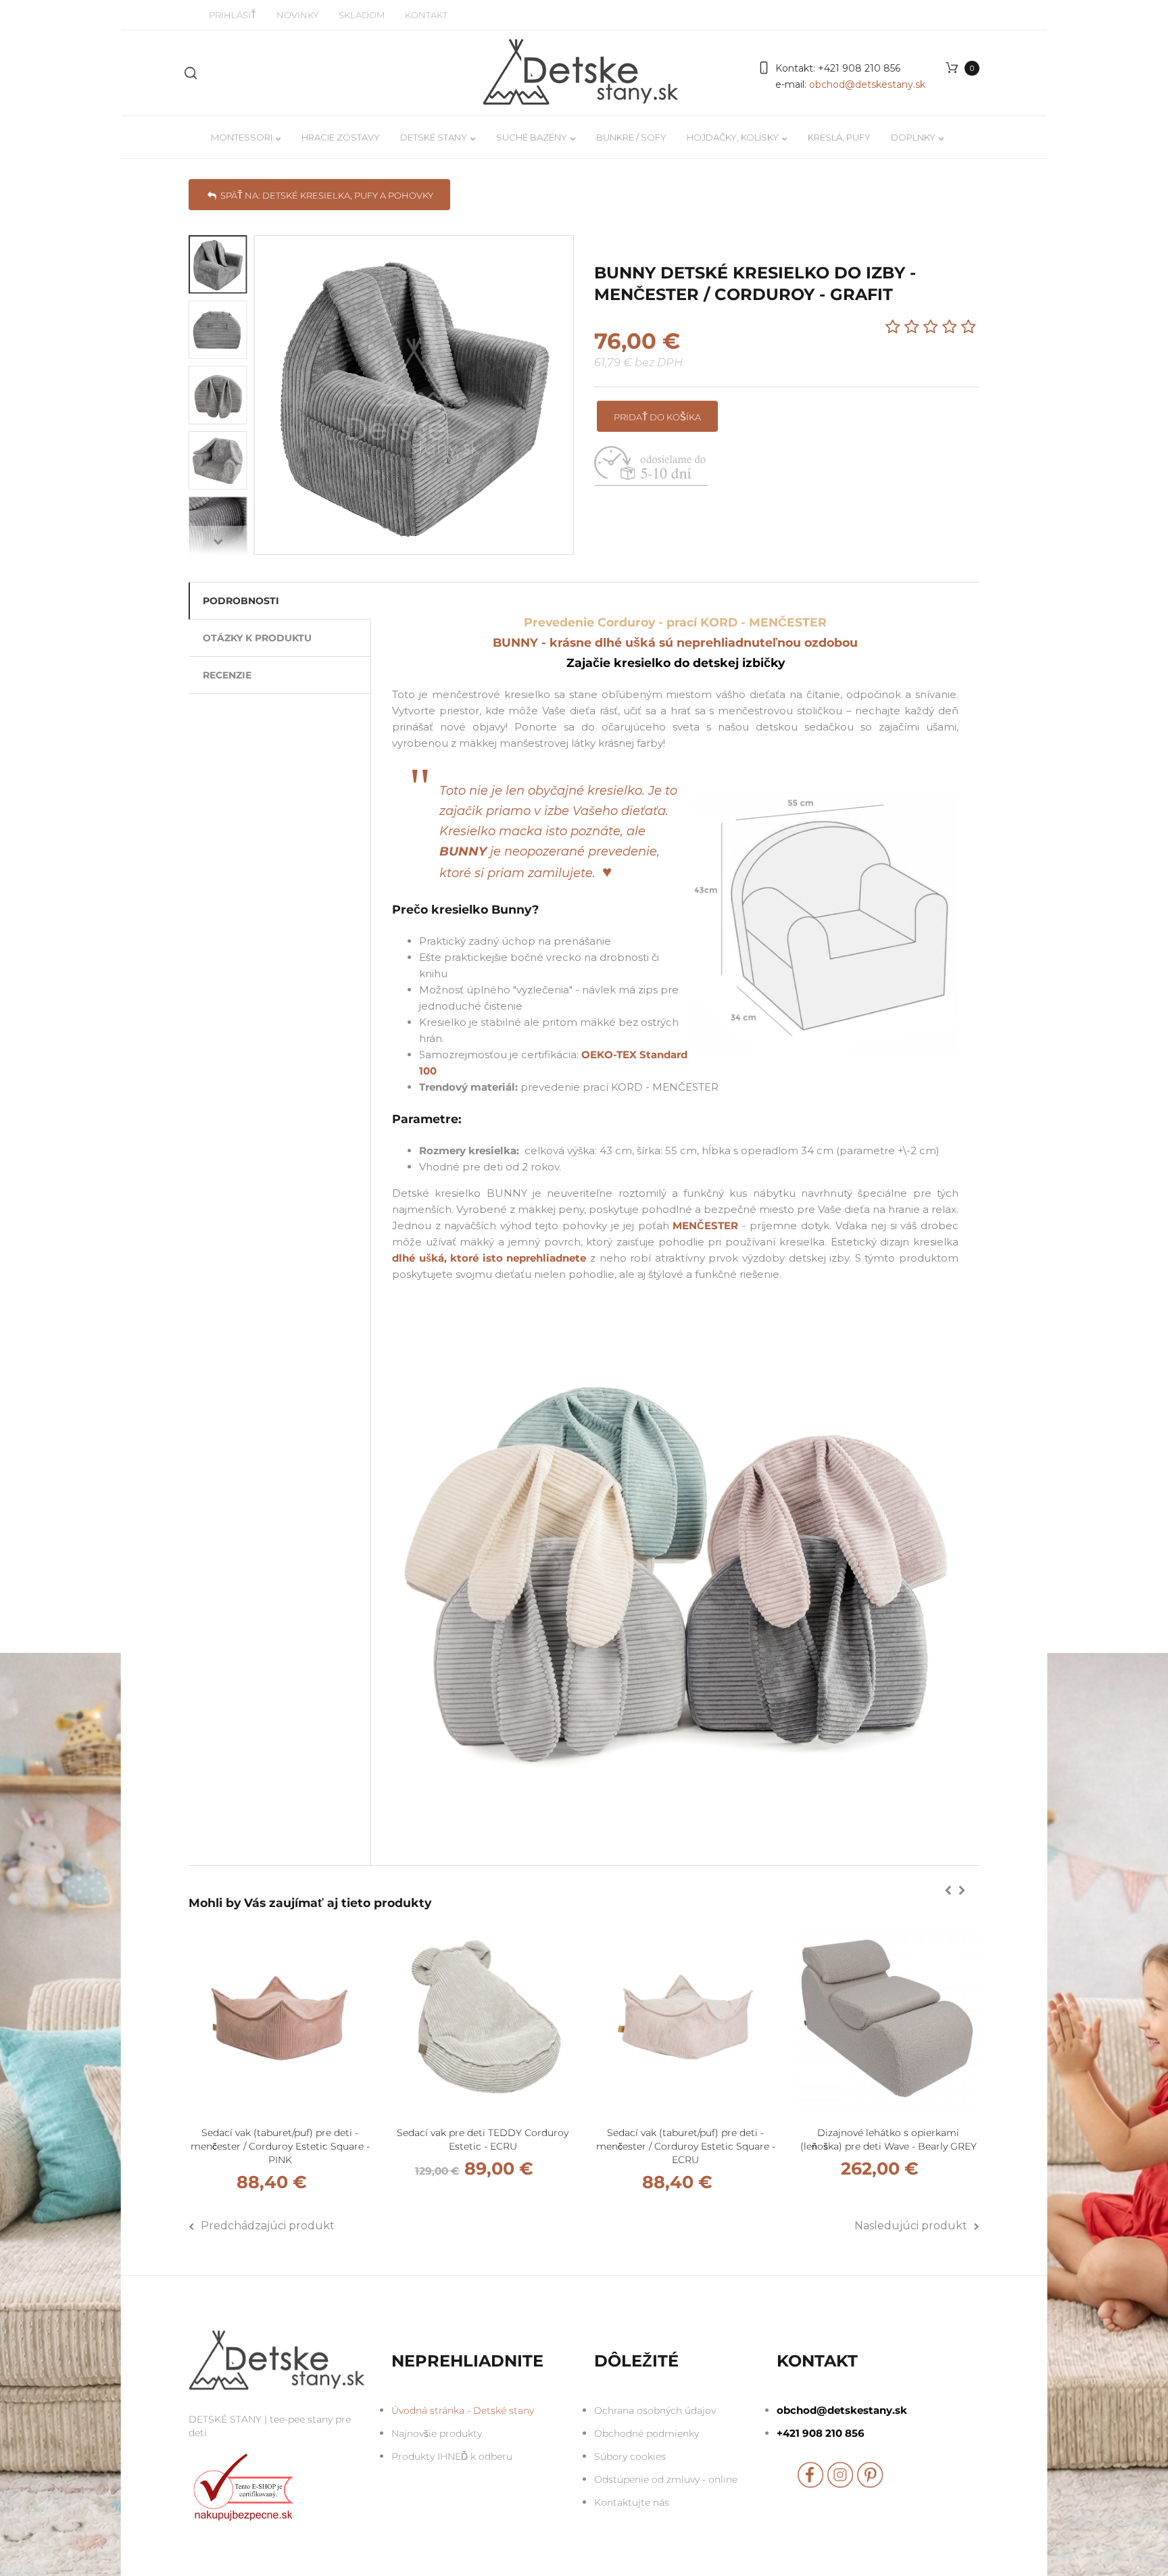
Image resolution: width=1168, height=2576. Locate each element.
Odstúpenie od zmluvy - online (666, 2479)
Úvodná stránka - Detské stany (463, 2410)
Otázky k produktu (257, 638)
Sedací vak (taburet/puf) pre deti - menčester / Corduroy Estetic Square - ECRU (686, 2146)
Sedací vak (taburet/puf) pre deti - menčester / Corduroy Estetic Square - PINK (280, 2146)
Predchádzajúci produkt (268, 2226)
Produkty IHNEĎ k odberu (452, 2456)
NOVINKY (297, 15)
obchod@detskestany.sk (867, 84)
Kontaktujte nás (632, 2502)
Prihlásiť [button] (233, 15)
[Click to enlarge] (414, 395)
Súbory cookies (630, 2456)
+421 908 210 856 (858, 68)
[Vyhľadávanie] (191, 73)
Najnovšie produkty (437, 2433)
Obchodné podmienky (647, 2433)
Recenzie (227, 675)
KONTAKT (426, 15)
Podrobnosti (241, 601)
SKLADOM (362, 15)
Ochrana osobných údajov (655, 2410)
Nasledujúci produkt (911, 2226)
